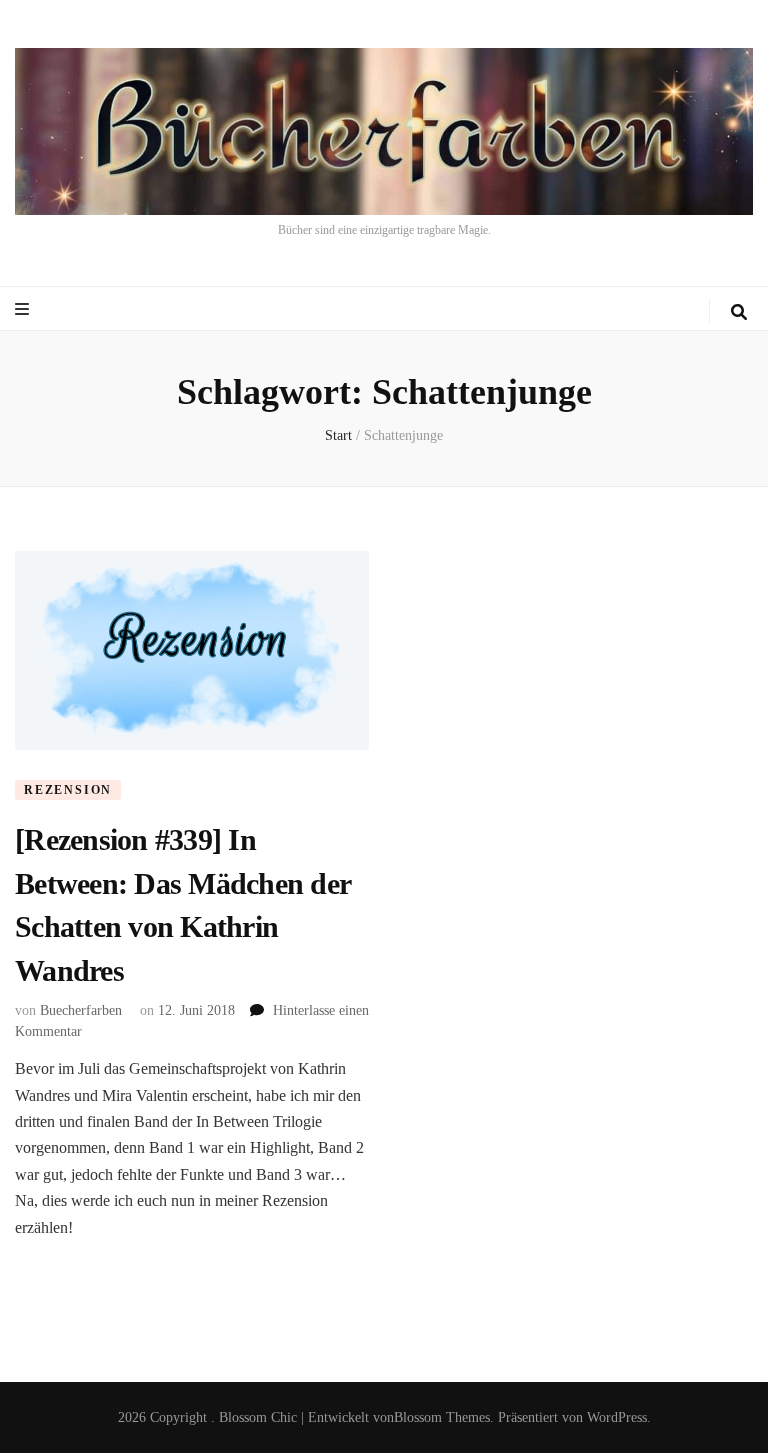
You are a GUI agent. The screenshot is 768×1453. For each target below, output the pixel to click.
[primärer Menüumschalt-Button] (24, 309)
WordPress (617, 1417)
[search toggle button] (739, 312)
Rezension (68, 790)
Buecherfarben (81, 1010)
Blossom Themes (442, 1417)
